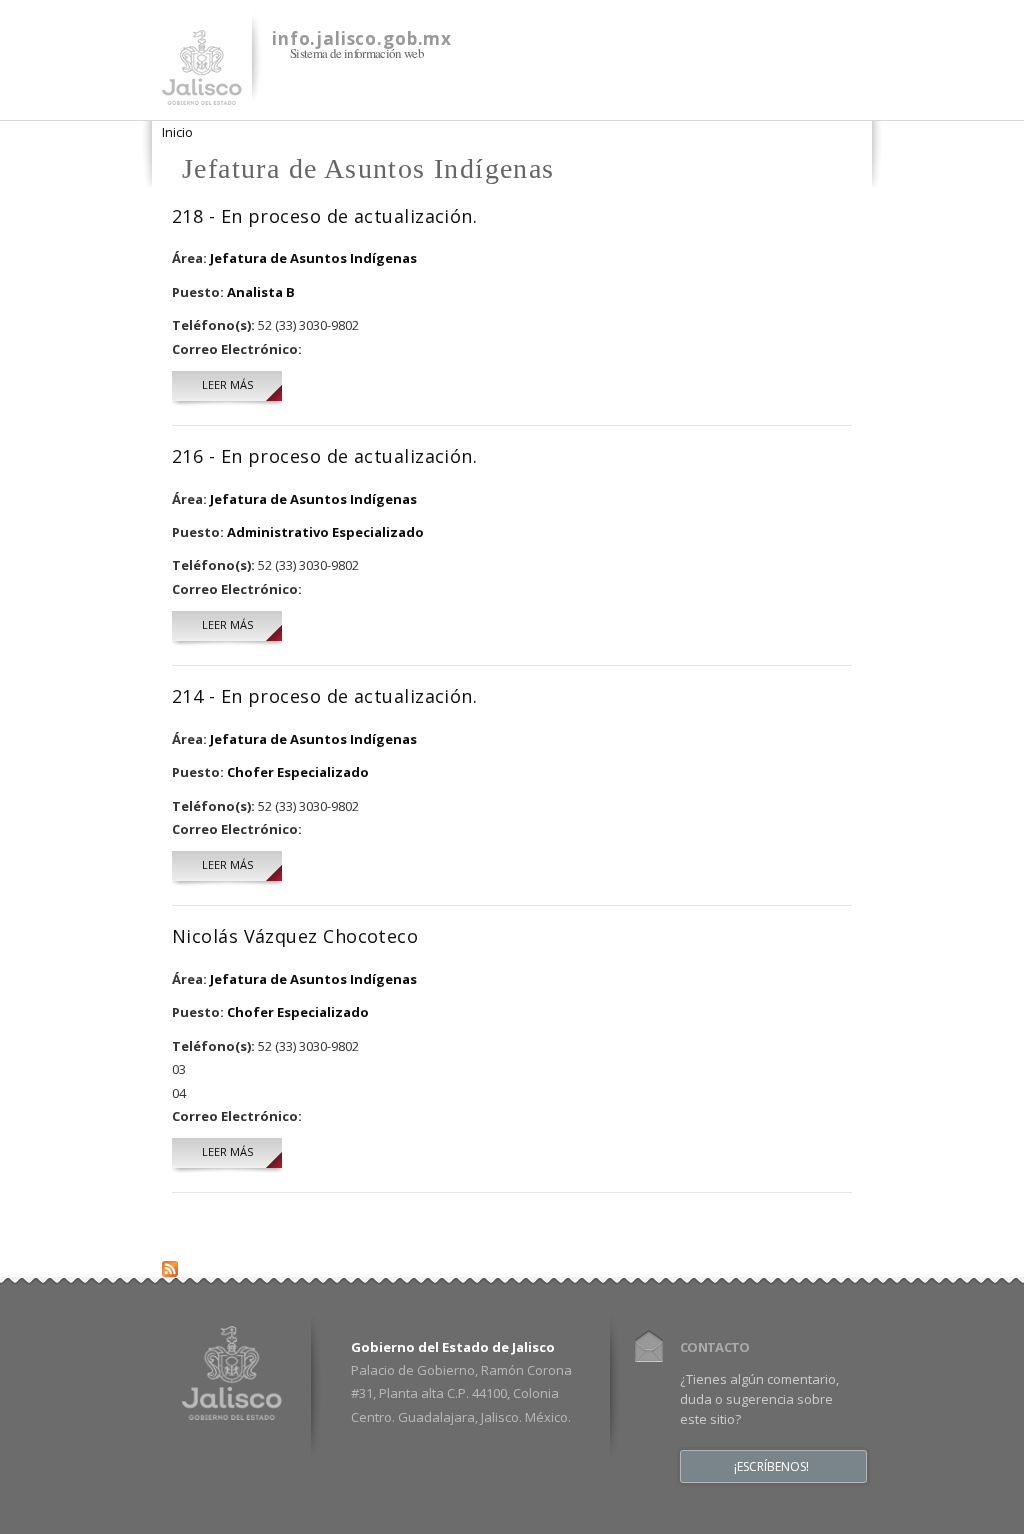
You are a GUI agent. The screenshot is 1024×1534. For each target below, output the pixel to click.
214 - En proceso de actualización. (324, 696)
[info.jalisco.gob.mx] (202, 93)
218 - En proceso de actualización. (324, 216)
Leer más (242, 384)
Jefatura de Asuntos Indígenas (313, 258)
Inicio (177, 132)
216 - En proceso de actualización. (324, 456)
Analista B (261, 292)
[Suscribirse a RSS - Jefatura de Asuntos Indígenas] (170, 1264)
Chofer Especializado (298, 772)
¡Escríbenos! (771, 1467)
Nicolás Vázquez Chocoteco (295, 936)
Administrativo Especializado (325, 532)
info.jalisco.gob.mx (362, 38)
